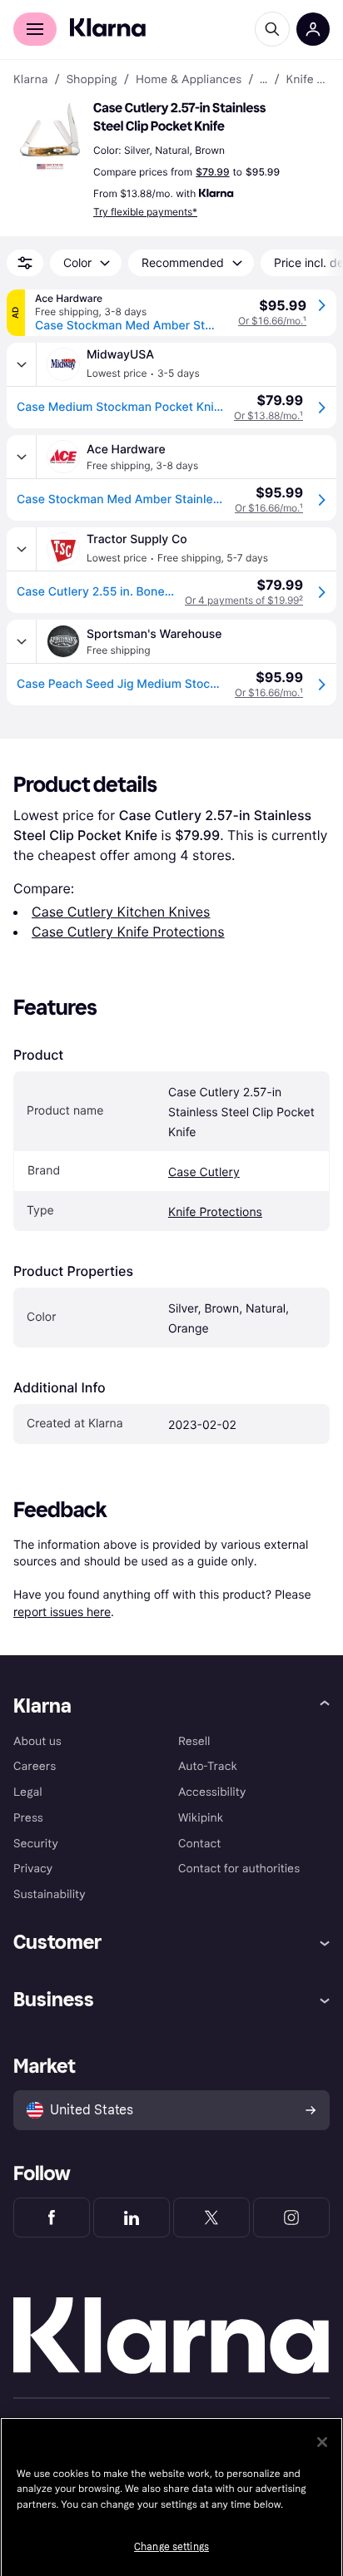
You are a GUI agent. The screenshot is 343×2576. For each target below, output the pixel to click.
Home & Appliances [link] (189, 80)
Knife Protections (215, 1212)
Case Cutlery (204, 1172)
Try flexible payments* (145, 212)
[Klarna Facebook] (52, 2218)
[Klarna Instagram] (291, 2218)
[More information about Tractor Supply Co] (22, 549)
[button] (50, 136)
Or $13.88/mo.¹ (268, 415)
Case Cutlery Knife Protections (128, 932)
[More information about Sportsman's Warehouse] (22, 641)
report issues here (62, 1612)
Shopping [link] (92, 80)
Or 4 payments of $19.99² (244, 600)
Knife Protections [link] (308, 80)
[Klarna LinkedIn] (132, 2218)
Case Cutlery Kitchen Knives (121, 912)
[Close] (322, 2442)
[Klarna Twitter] (211, 2218)
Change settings (171, 2547)
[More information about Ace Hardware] (22, 457)
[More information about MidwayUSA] (22, 364)
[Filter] (25, 263)
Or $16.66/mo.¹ (272, 321)
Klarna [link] (30, 80)
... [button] (263, 80)
